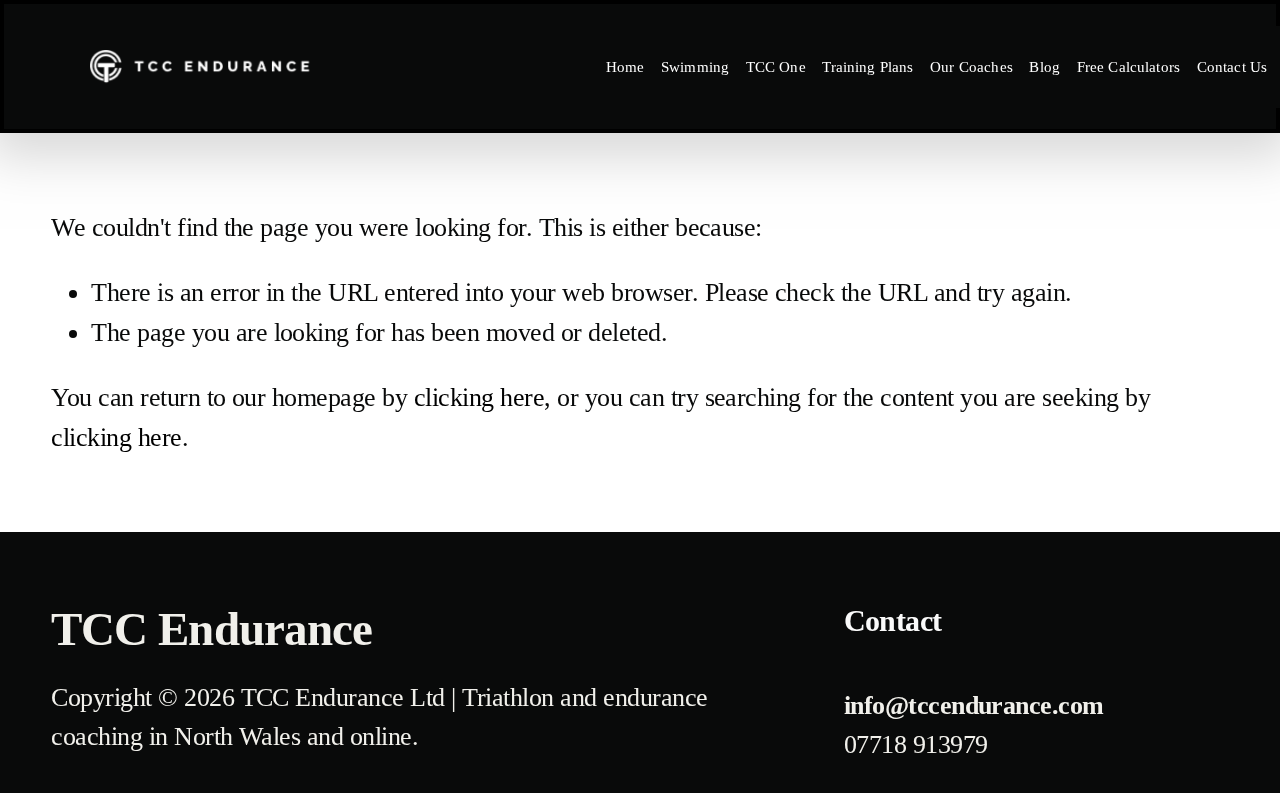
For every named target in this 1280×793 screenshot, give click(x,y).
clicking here (479, 397)
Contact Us (1232, 67)
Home (625, 67)
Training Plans (867, 67)
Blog (1044, 67)
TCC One (776, 67)
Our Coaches (971, 67)
